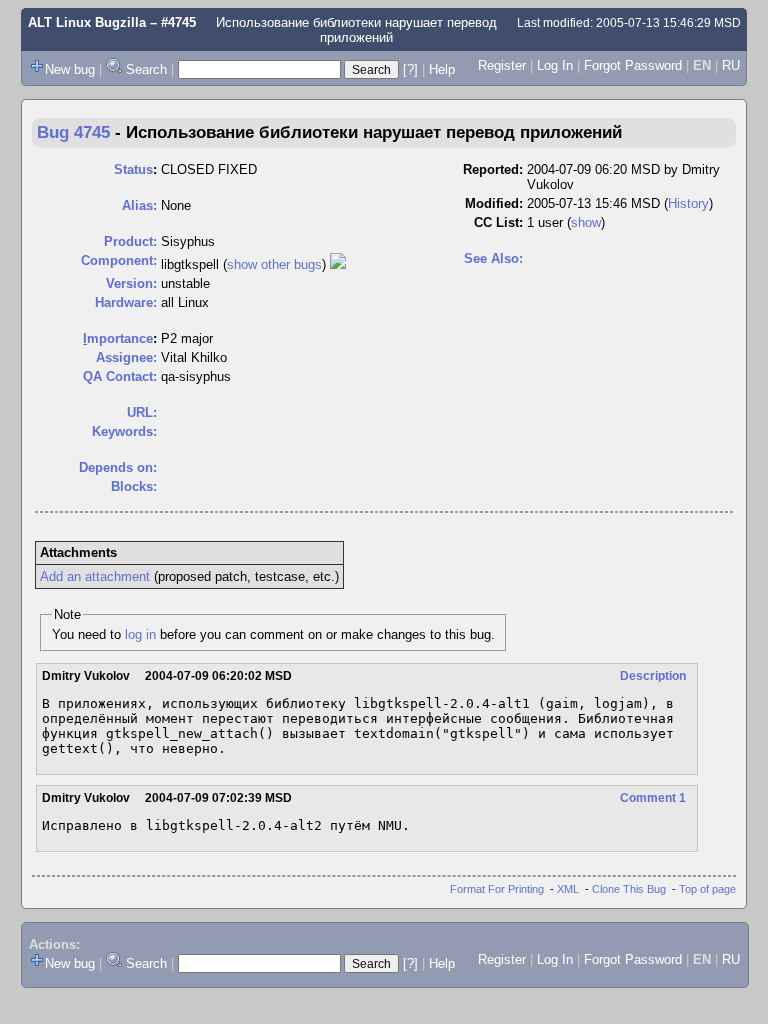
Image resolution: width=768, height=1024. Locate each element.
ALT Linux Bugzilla (87, 22)
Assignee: (126, 357)
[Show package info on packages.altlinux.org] (338, 264)
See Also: (493, 258)
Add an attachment (95, 576)
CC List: (498, 222)
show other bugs (274, 264)
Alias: (139, 205)
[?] (410, 69)
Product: (130, 241)
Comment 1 (653, 798)
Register (502, 65)
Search (146, 69)
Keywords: (124, 431)
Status (133, 169)
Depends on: (118, 467)
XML (568, 889)
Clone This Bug (629, 889)
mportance (118, 338)
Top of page (707, 889)
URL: (142, 412)
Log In (555, 65)
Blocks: (134, 486)
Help (442, 69)
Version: (131, 283)
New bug (70, 69)
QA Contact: (120, 376)
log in (140, 634)
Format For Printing (497, 889)
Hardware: (126, 302)
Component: (119, 260)
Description (653, 676)
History (688, 203)
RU (731, 65)
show (586, 222)
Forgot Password (633, 65)
